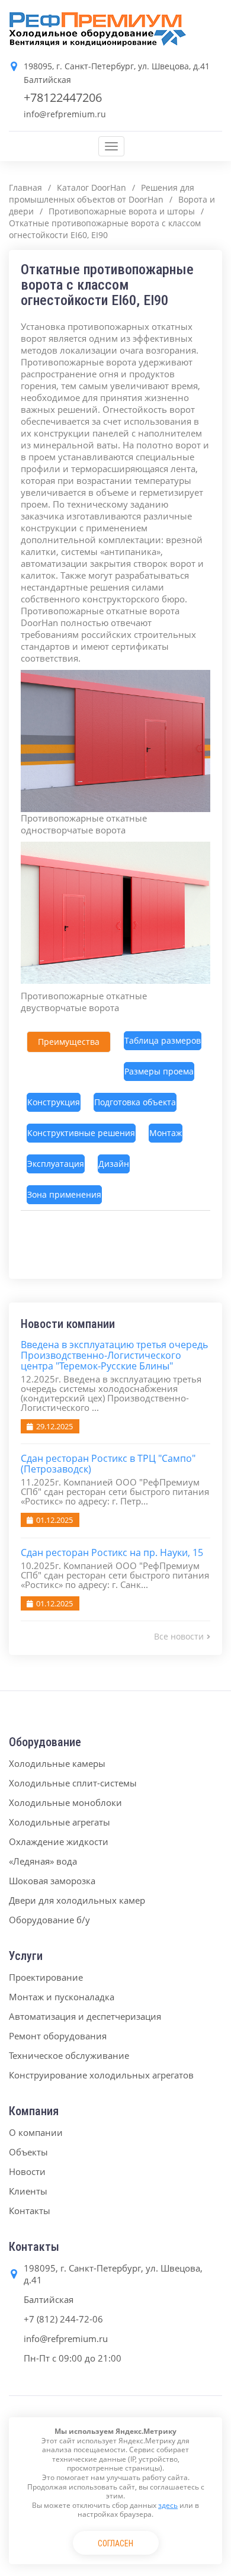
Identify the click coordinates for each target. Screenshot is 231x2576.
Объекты (28, 2152)
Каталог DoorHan (92, 187)
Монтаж (166, 1133)
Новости (27, 2171)
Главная (25, 187)
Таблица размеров (163, 1040)
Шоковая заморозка (52, 1881)
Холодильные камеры (57, 1763)
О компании (36, 2132)
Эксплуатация (56, 1164)
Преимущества (69, 1042)
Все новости (179, 1636)
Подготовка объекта (135, 1102)
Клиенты (28, 2191)
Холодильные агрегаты (60, 1822)
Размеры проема (159, 1071)
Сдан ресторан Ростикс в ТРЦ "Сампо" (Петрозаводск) (108, 1464)
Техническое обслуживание (69, 2055)
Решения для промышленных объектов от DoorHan (102, 193)
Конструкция (54, 1102)
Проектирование (46, 1977)
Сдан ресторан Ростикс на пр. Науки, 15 (112, 1552)
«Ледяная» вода (43, 1861)
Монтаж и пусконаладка (62, 1997)
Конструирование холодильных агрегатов (101, 2075)
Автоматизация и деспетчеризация (85, 2016)
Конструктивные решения (81, 1133)
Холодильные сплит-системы (73, 1783)
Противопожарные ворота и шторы (122, 211)
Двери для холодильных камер (77, 1900)
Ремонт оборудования (58, 2036)
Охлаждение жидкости (59, 1842)
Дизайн (114, 1164)
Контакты (30, 2211)
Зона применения (64, 1194)
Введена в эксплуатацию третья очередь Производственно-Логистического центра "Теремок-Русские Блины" (114, 1355)
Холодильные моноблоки (65, 1802)
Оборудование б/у (49, 1920)
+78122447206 (63, 97)
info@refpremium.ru (65, 114)
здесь (168, 2505)
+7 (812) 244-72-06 (63, 2319)
